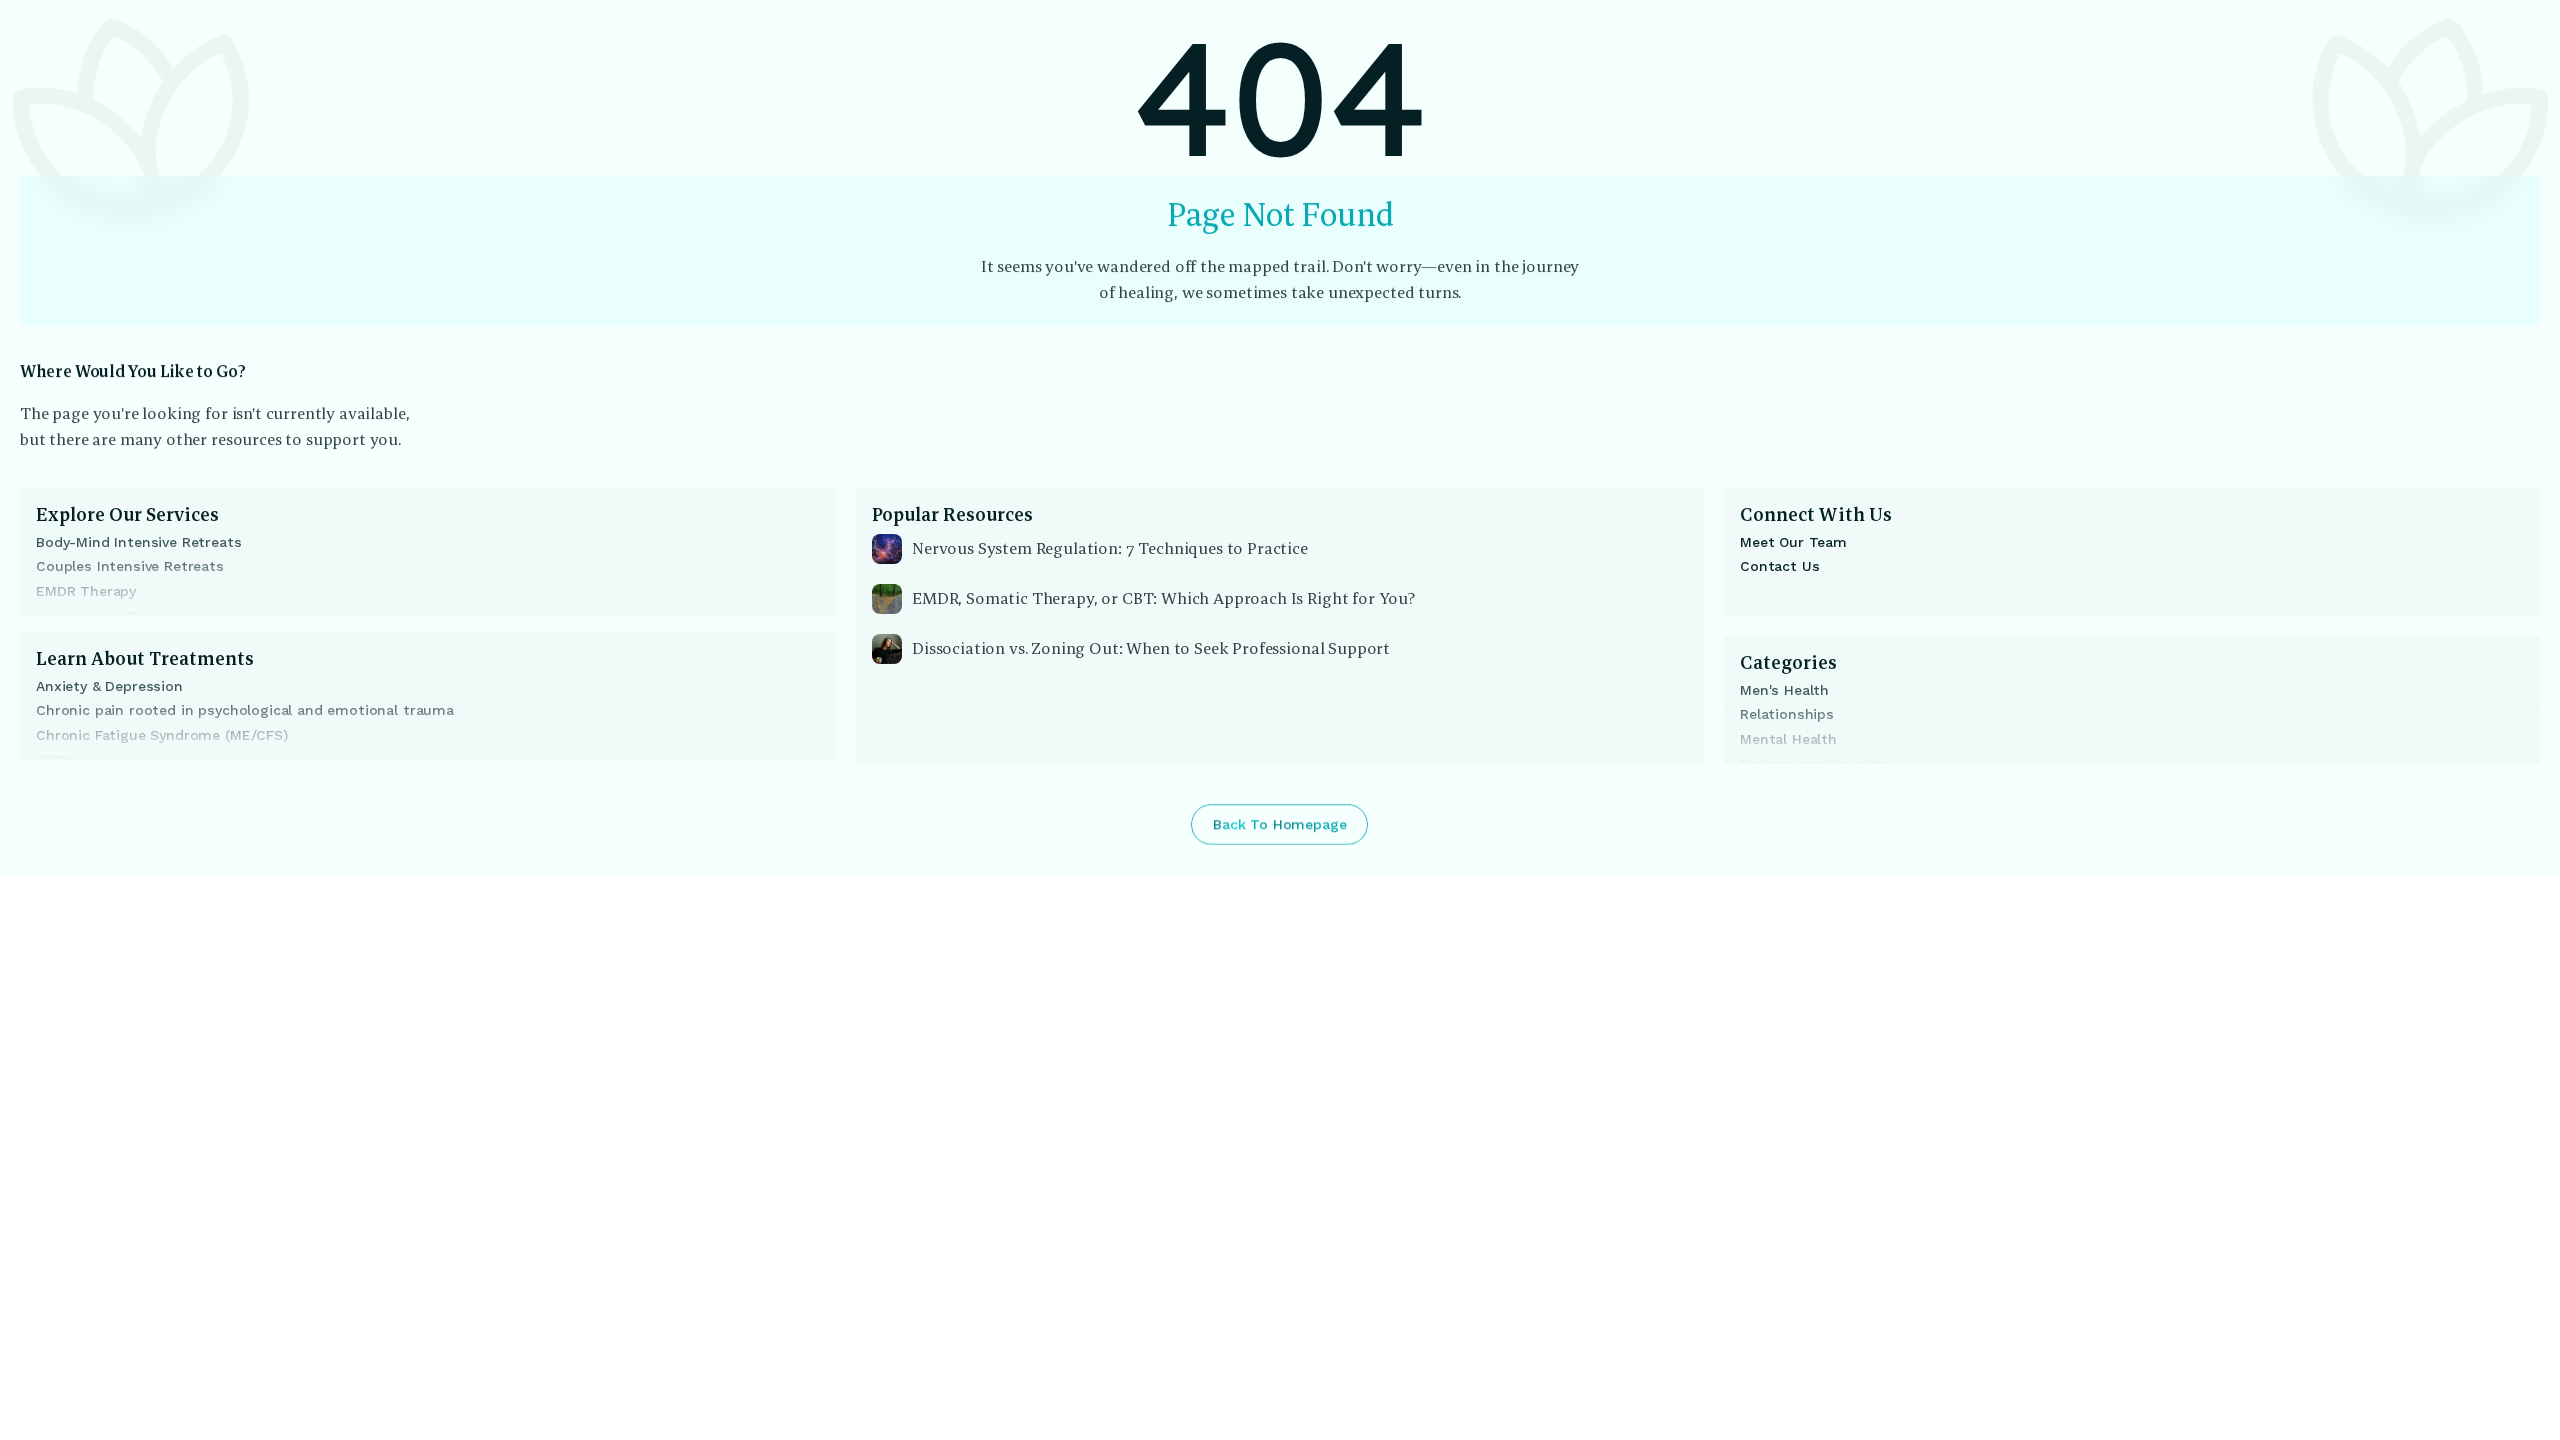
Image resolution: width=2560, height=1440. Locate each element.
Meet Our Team (1793, 542)
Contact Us (1779, 566)
